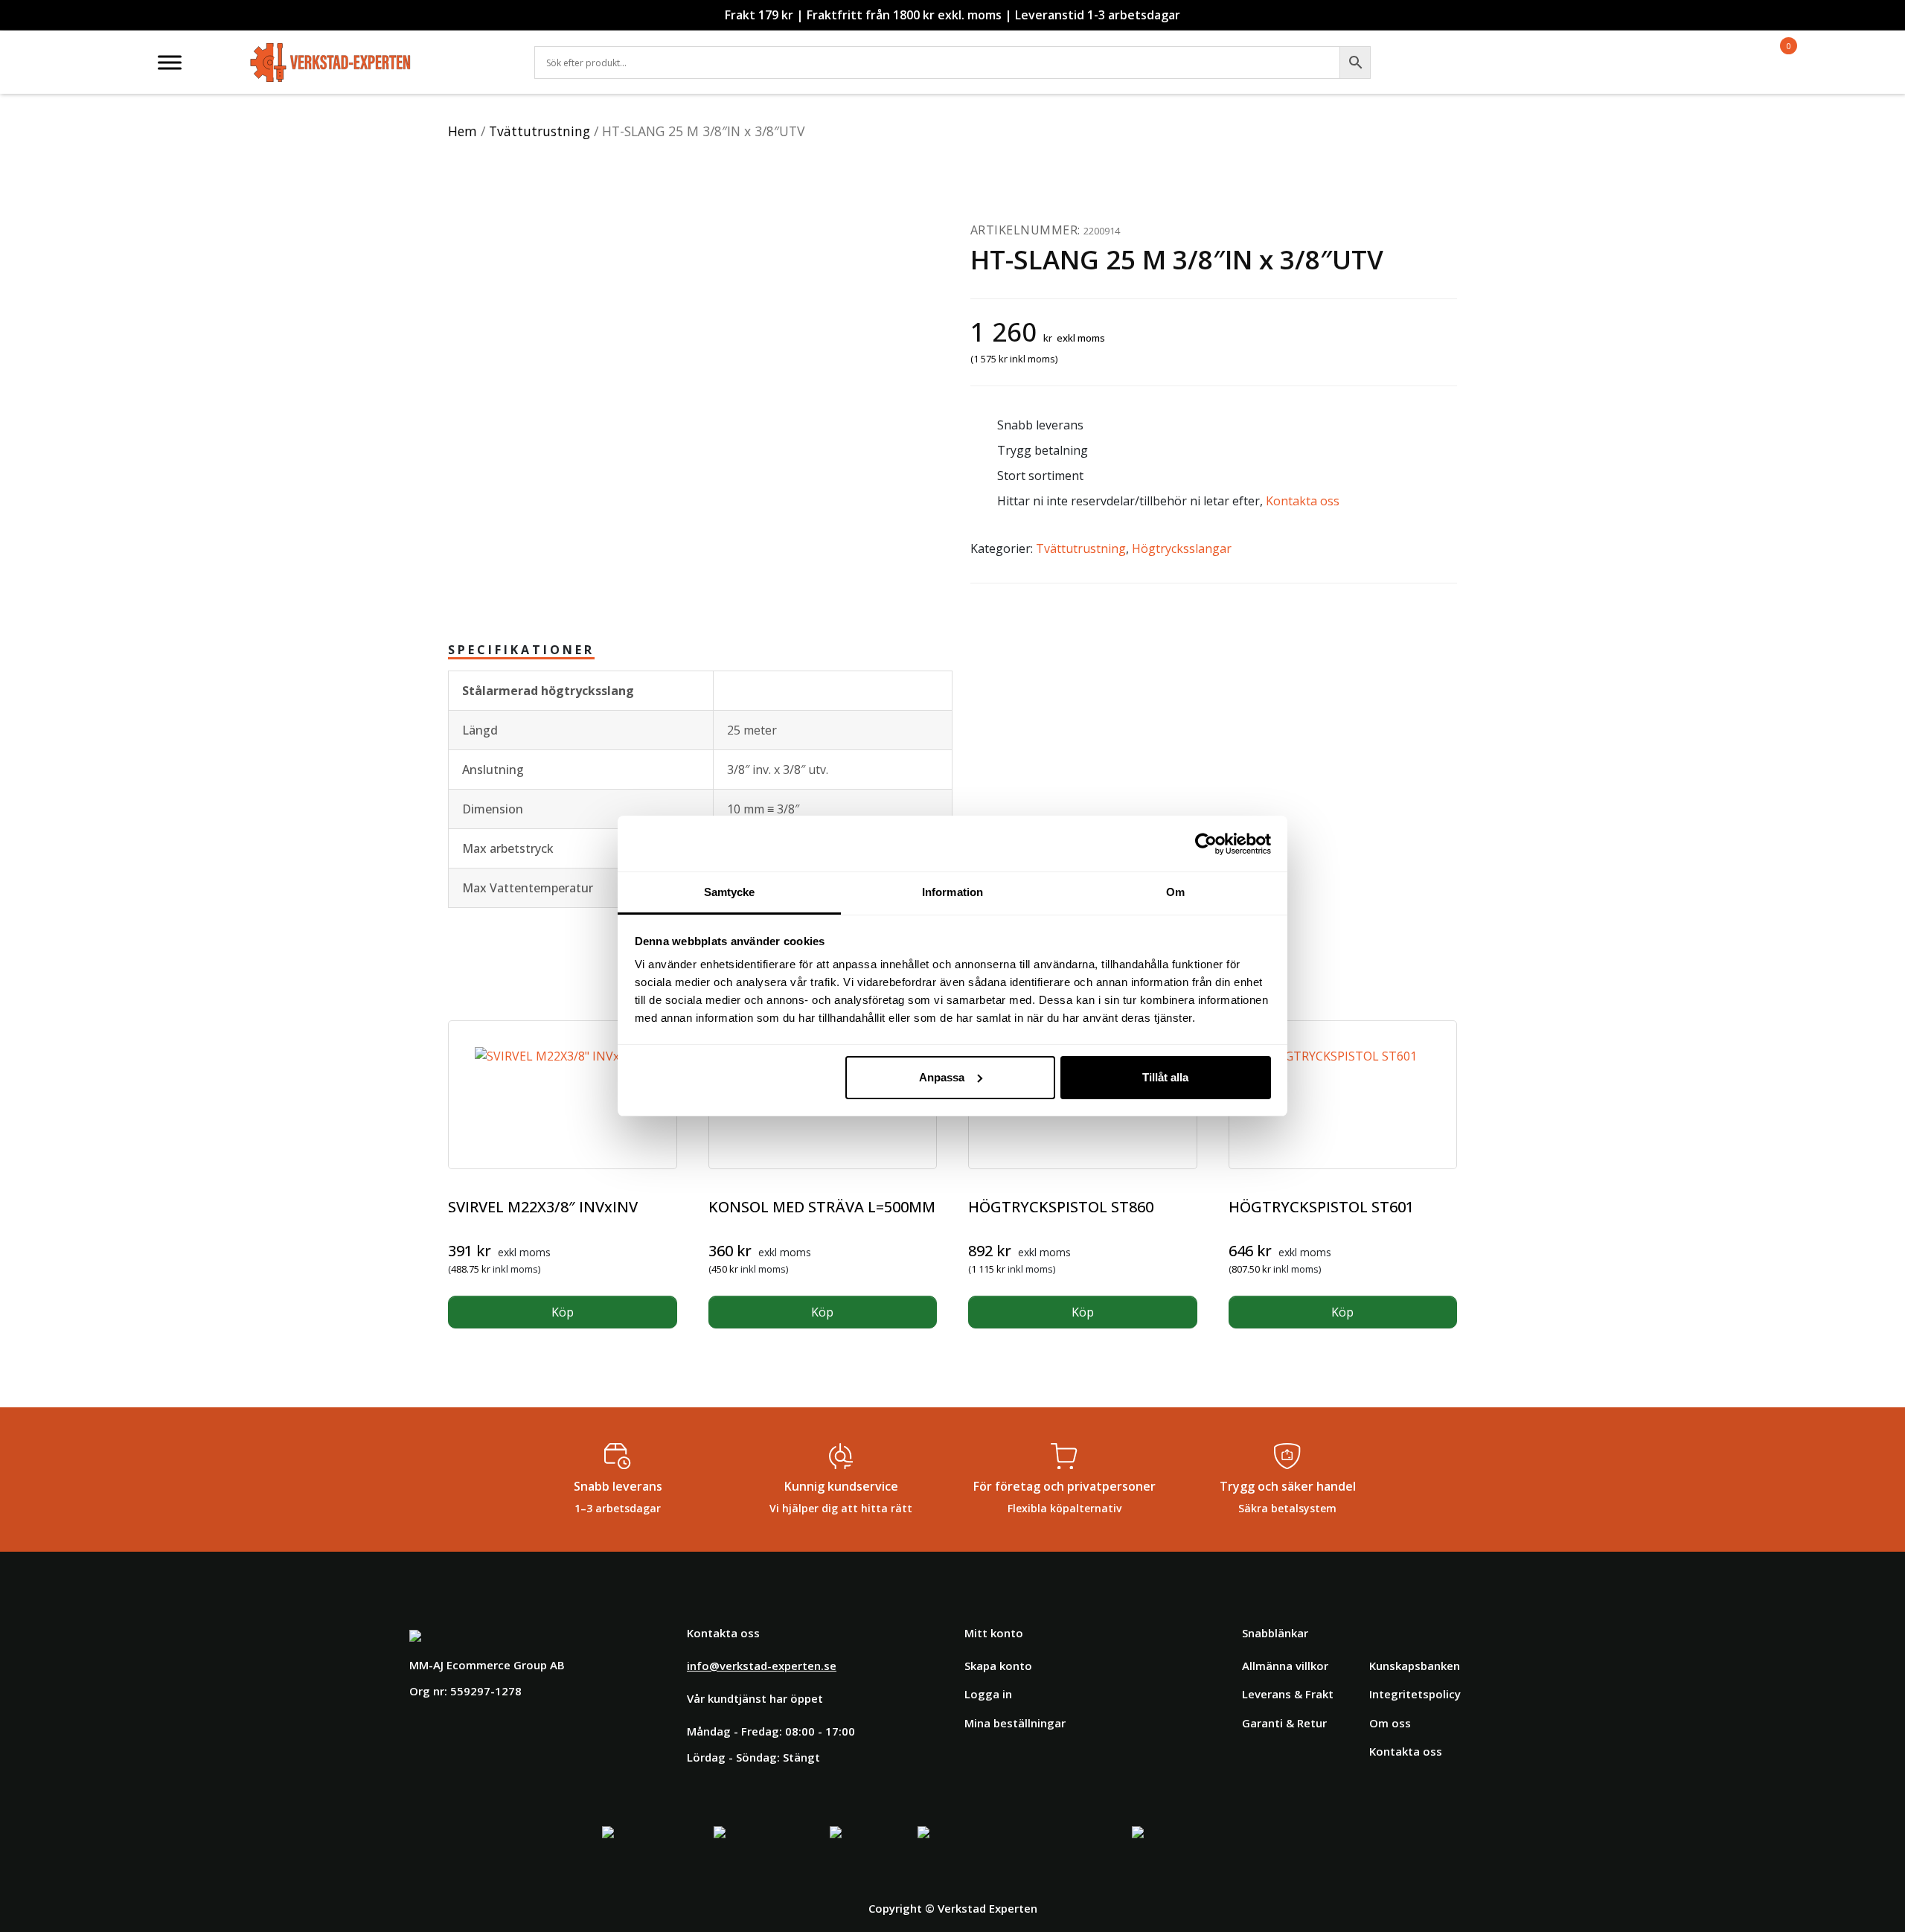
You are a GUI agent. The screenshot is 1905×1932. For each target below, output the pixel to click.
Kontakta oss (1303, 501)
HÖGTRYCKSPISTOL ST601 (1321, 1207)
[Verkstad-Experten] (331, 52)
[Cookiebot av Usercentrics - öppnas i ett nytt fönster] (1206, 844)
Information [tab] (952, 892)
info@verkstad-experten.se (762, 1666)
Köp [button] (563, 1312)
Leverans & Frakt (1288, 1694)
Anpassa (942, 1077)
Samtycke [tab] (730, 892)
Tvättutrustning (540, 131)
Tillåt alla (1165, 1077)
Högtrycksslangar (1182, 548)
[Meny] (170, 62)
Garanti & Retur (1284, 1723)
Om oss (1390, 1723)
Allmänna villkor (1285, 1666)
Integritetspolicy (1415, 1694)
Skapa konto (998, 1666)
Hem (462, 131)
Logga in (988, 1694)
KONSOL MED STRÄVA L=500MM (822, 1207)
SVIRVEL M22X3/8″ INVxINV (543, 1207)
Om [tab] (1175, 892)
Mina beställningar (1015, 1723)
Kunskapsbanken (1415, 1666)
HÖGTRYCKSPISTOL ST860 (1061, 1207)
